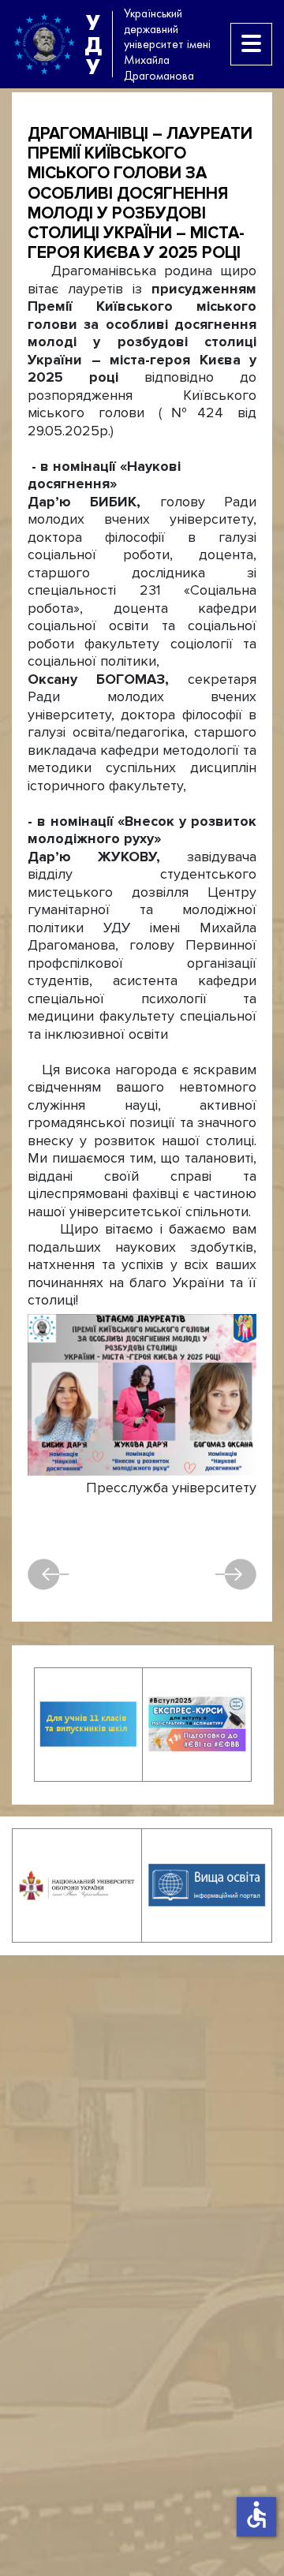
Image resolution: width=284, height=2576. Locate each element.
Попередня (56, 1574)
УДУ (93, 44)
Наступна (228, 1574)
